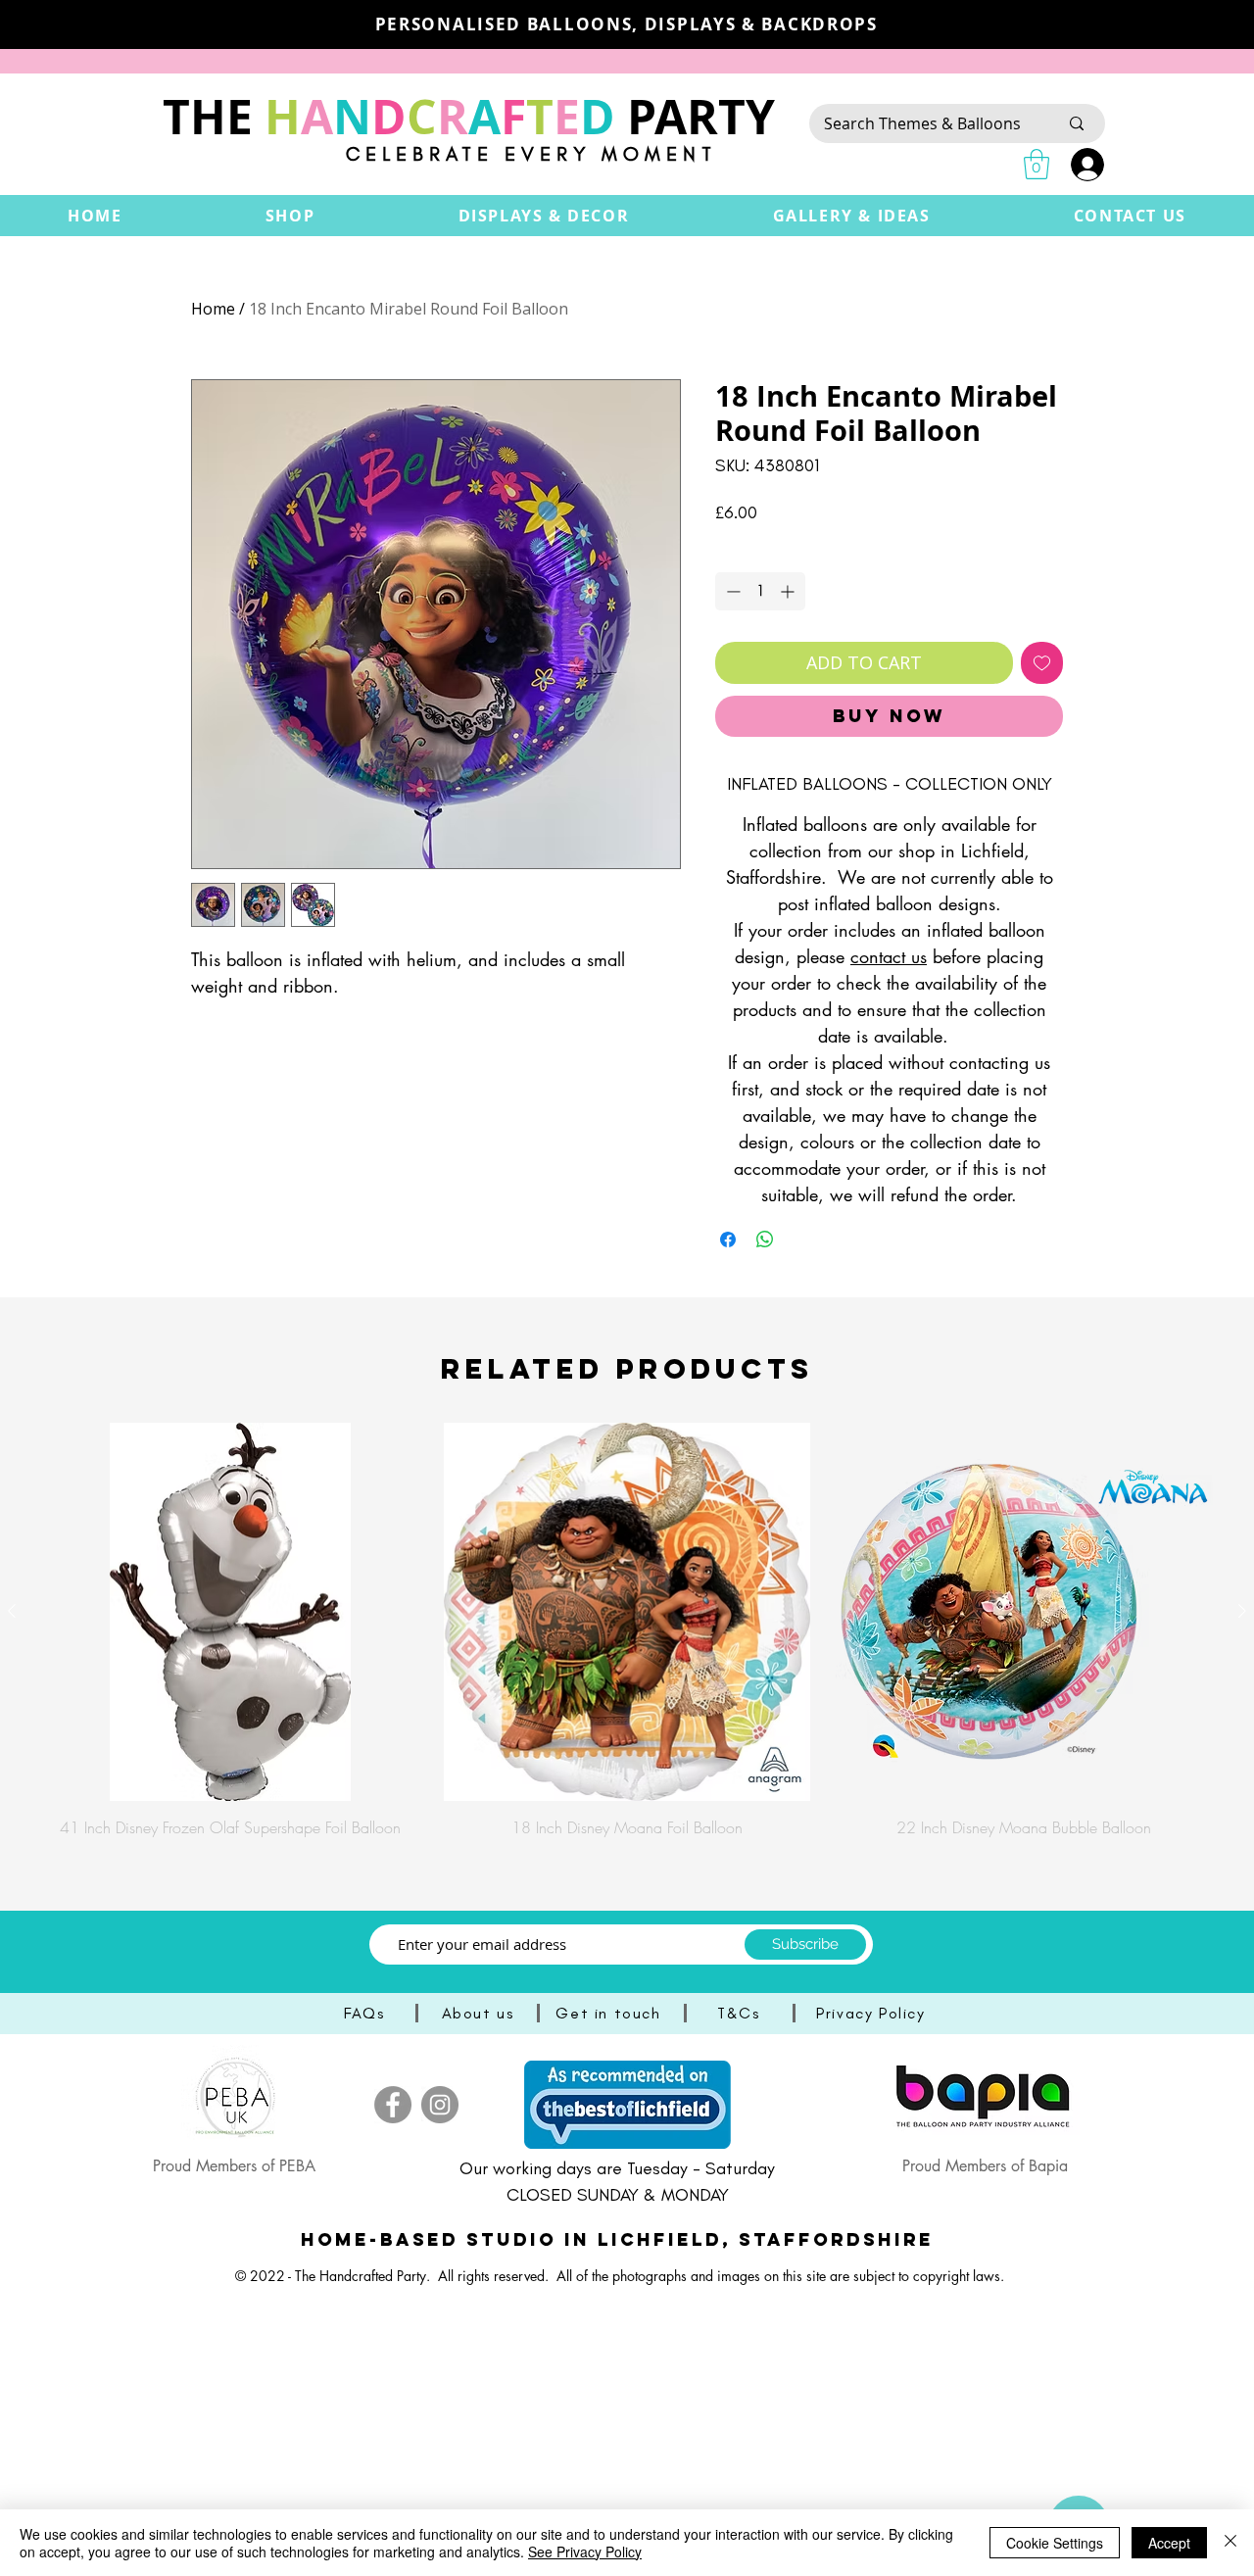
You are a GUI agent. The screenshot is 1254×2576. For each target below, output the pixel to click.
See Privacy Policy (585, 2552)
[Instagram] (440, 2105)
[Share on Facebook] (728, 1239)
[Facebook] (393, 2105)
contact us (889, 956)
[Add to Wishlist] (1042, 663)
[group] (627, 1630)
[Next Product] (1242, 1611)
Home (213, 309)
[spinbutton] (760, 591)
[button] (290, 216)
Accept (1169, 2543)
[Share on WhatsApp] (765, 1239)
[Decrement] (731, 591)
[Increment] (789, 591)
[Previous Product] (12, 1611)
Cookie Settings (1055, 2543)
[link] (1037, 164)
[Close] (1230, 2543)
